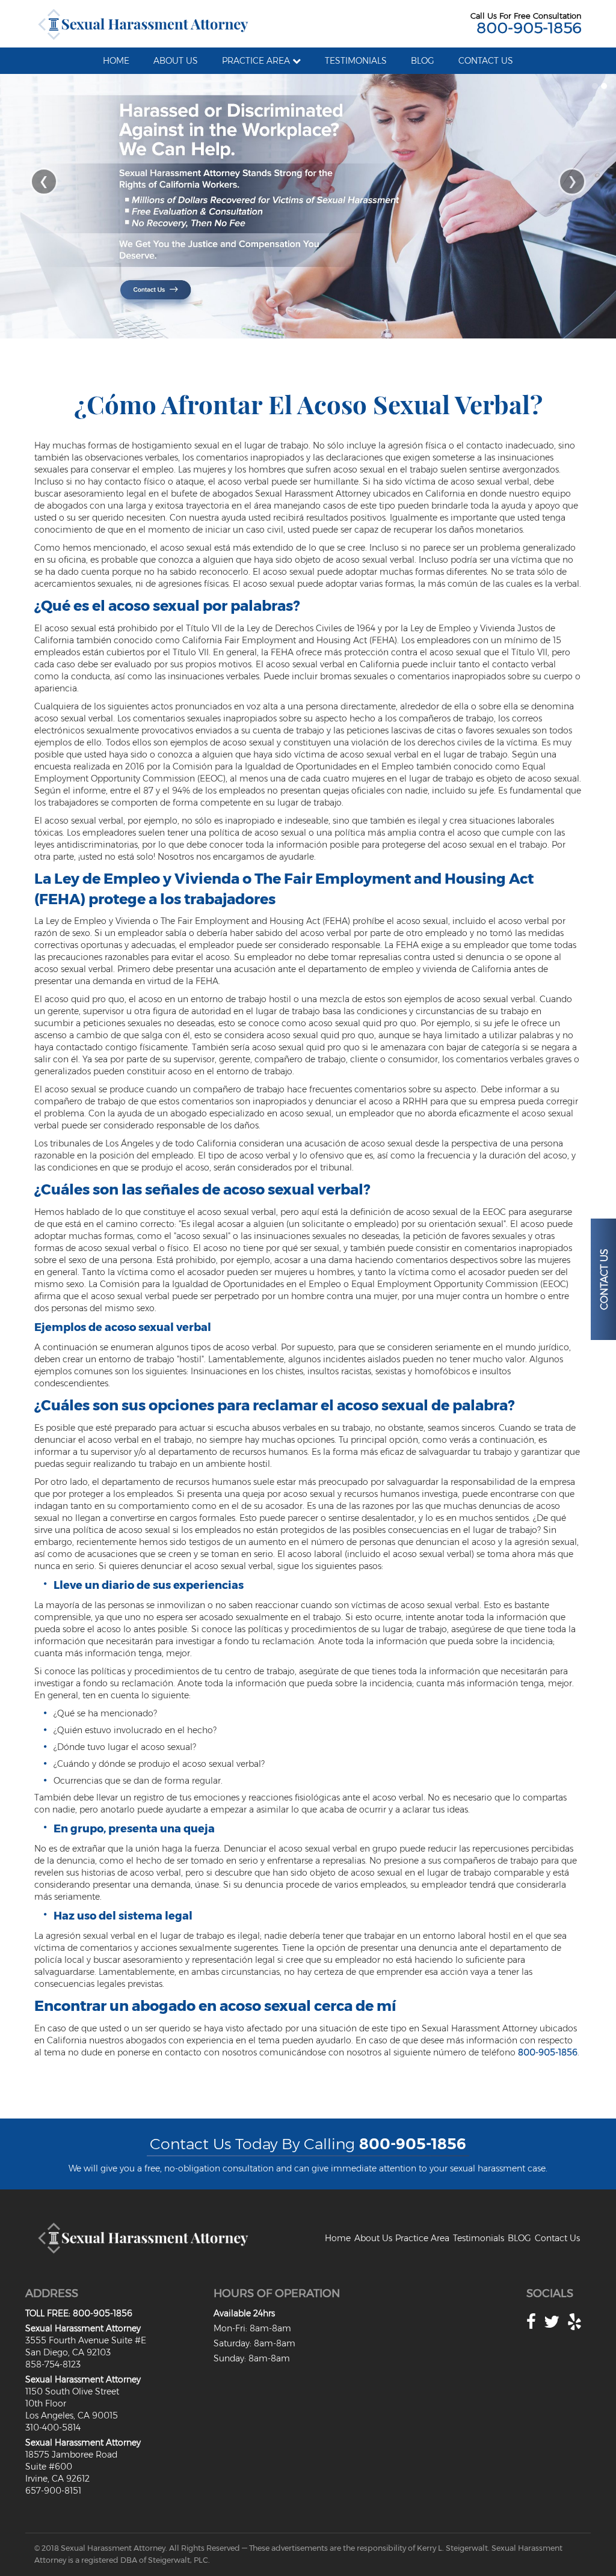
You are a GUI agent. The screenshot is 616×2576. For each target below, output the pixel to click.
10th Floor (46, 2403)
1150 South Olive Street (72, 2391)
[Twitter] (552, 2322)
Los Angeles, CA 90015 (72, 2415)
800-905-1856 (529, 28)
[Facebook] (531, 2322)
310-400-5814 (53, 2428)
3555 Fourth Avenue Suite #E (86, 2340)
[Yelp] (574, 2322)
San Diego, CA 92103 (68, 2352)
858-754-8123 (53, 2364)
